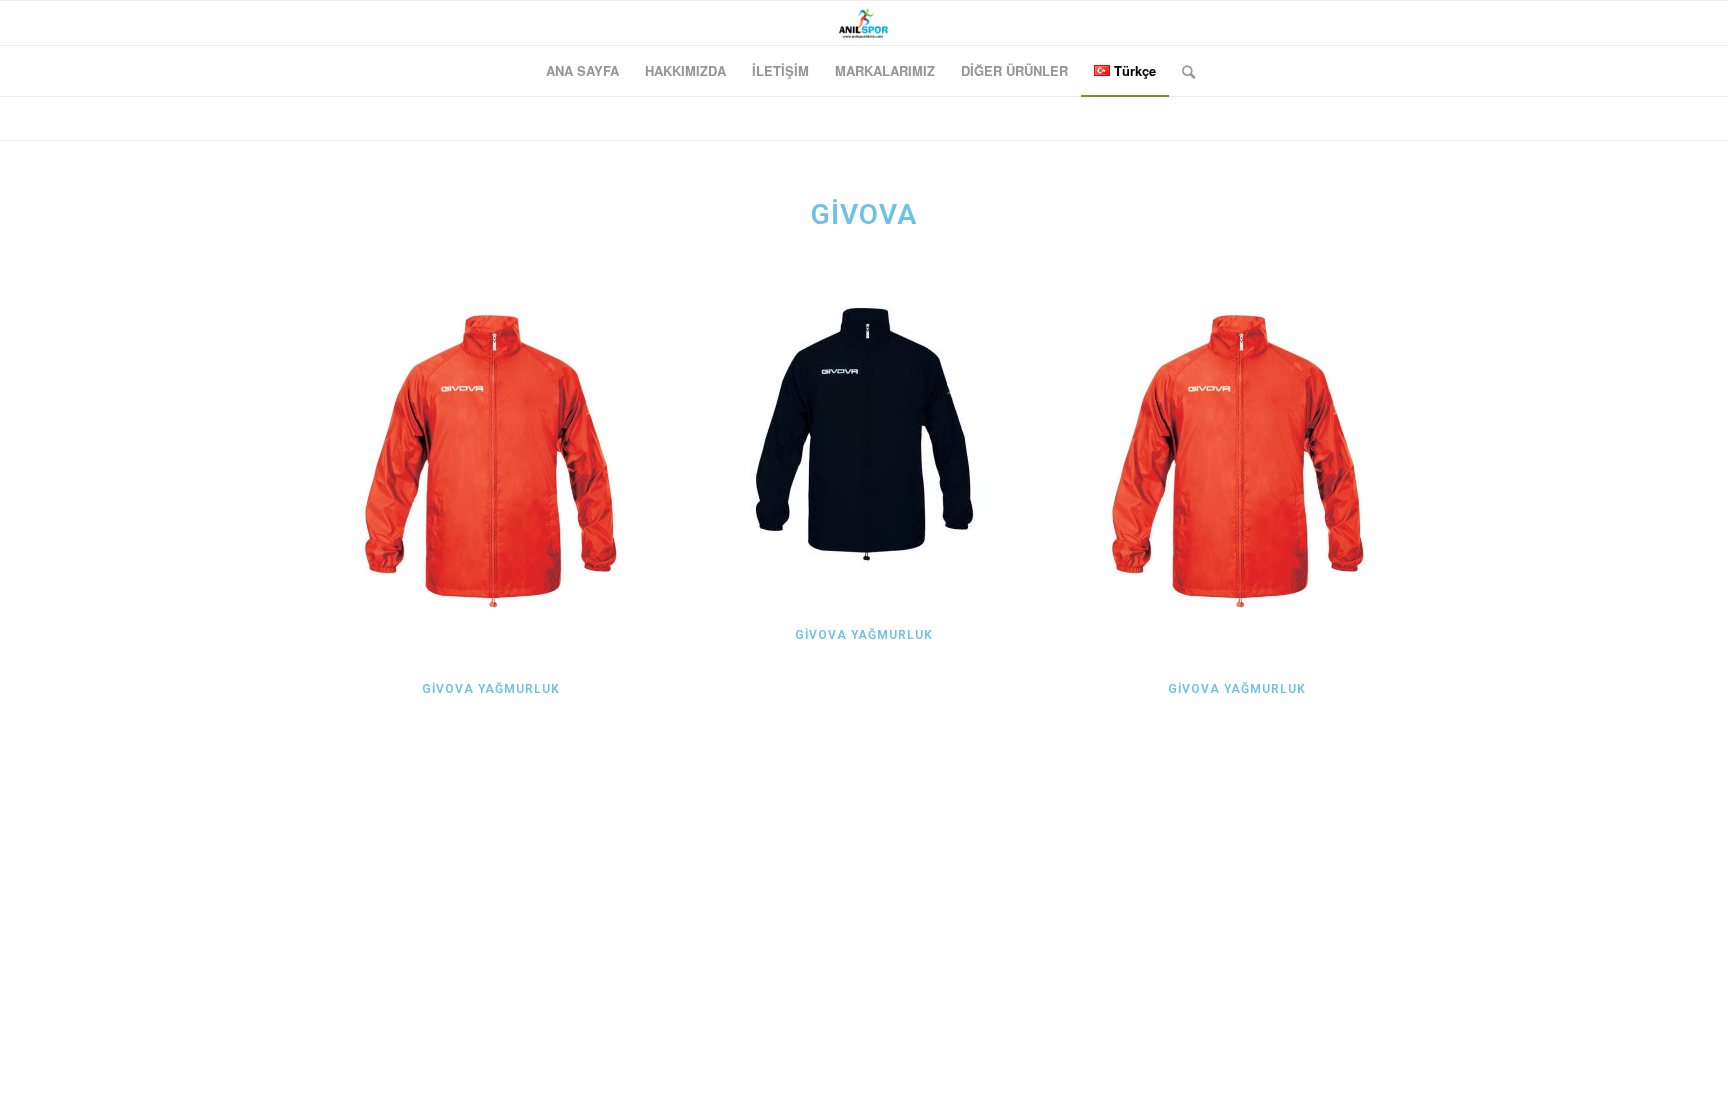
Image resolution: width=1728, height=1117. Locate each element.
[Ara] (1182, 71)
